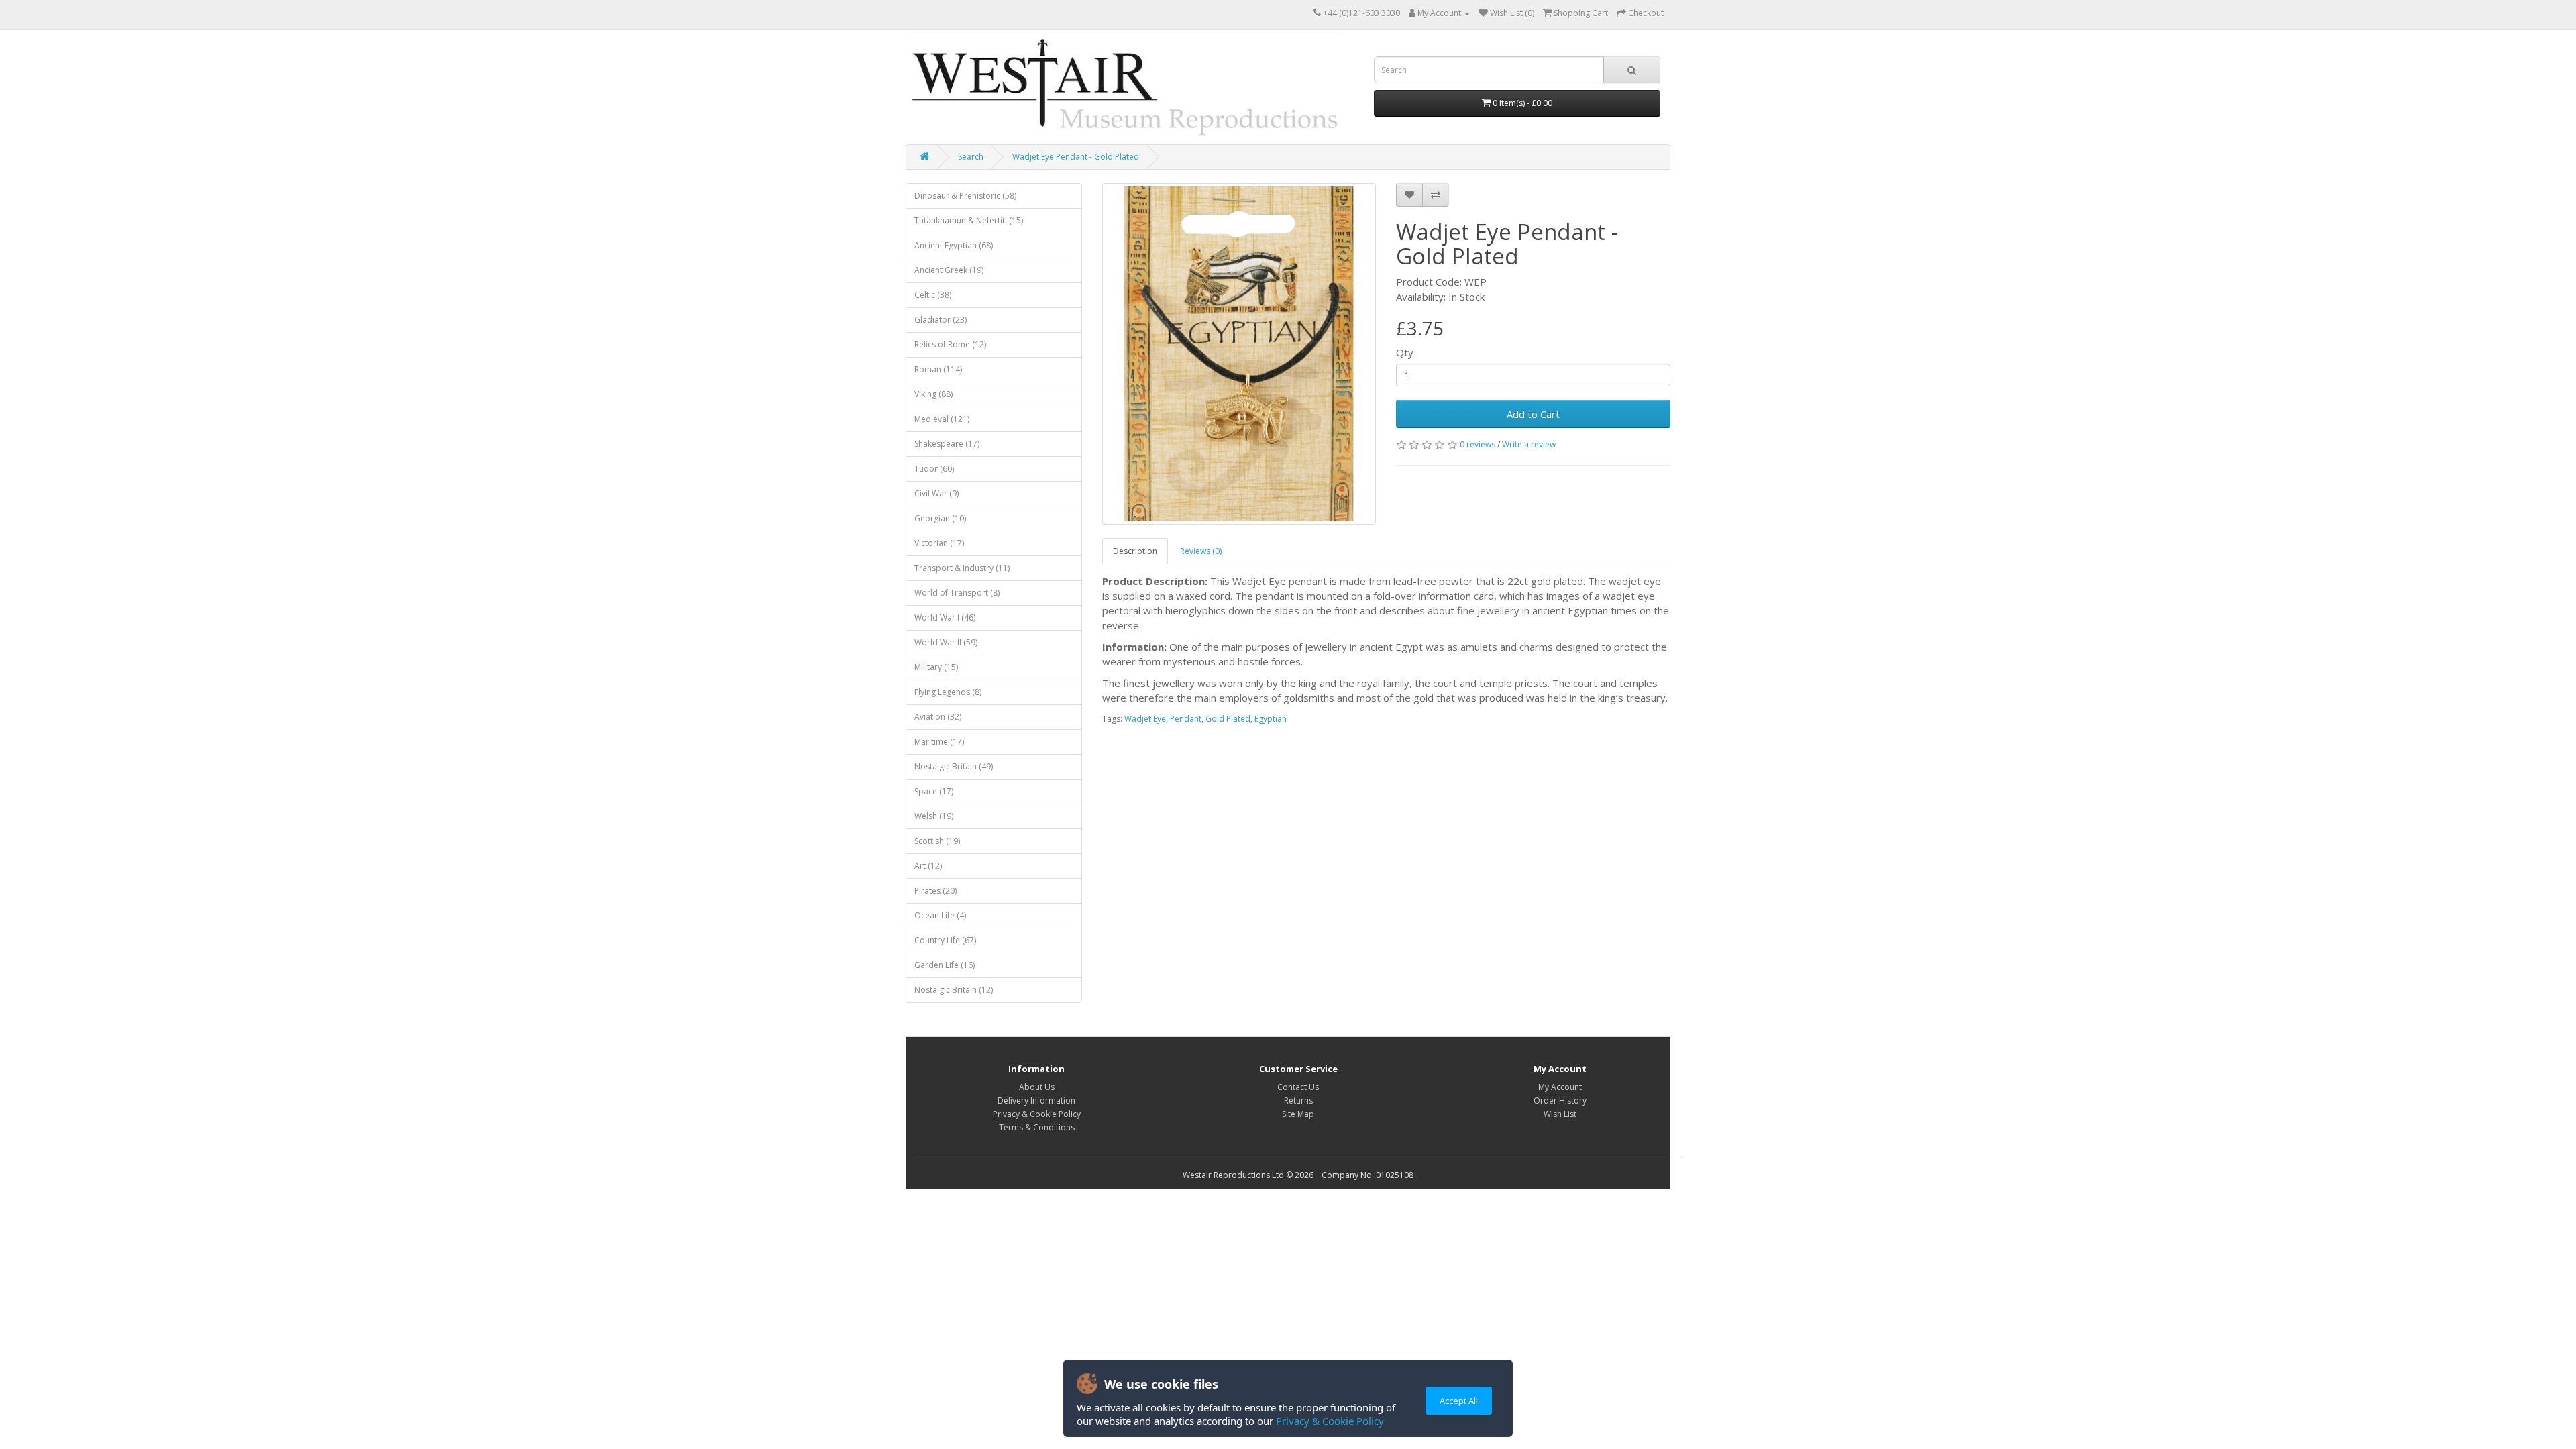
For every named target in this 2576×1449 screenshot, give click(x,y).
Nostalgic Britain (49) (954, 766)
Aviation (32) (938, 717)
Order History (1560, 1101)
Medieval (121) (942, 419)
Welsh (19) (934, 816)
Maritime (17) (939, 742)
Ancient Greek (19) (949, 270)
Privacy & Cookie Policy (1330, 1421)
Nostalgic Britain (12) (954, 990)
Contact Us (1298, 1087)
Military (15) (936, 667)
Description (1135, 551)
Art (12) (928, 866)
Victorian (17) (939, 543)
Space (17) (934, 791)
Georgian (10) (940, 518)
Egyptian (1271, 719)
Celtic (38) (933, 295)
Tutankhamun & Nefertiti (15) (969, 220)
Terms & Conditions (1037, 1127)
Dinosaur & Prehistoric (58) (965, 196)
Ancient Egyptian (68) (954, 245)
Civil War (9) (936, 493)
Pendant (1186, 719)
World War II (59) (946, 642)
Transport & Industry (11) (962, 568)
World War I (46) (945, 618)
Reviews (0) (1201, 551)
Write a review (1529, 444)
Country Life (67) (945, 940)
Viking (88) (933, 394)
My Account (1560, 1087)
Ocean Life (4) (940, 915)
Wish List (1560, 1114)
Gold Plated (1228, 719)
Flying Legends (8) (948, 692)
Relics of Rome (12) (950, 344)
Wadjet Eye (1145, 719)
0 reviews (1478, 444)
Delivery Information (1036, 1101)
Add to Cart (1533, 414)
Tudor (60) (934, 469)
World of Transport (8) (957, 593)
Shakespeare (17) (947, 444)
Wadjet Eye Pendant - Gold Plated (1076, 157)
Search (971, 157)
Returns (1298, 1101)
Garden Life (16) (945, 965)
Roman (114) (938, 369)
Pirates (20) (935, 891)
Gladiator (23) (941, 320)
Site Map (1298, 1114)
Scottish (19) (937, 841)
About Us (1037, 1087)
